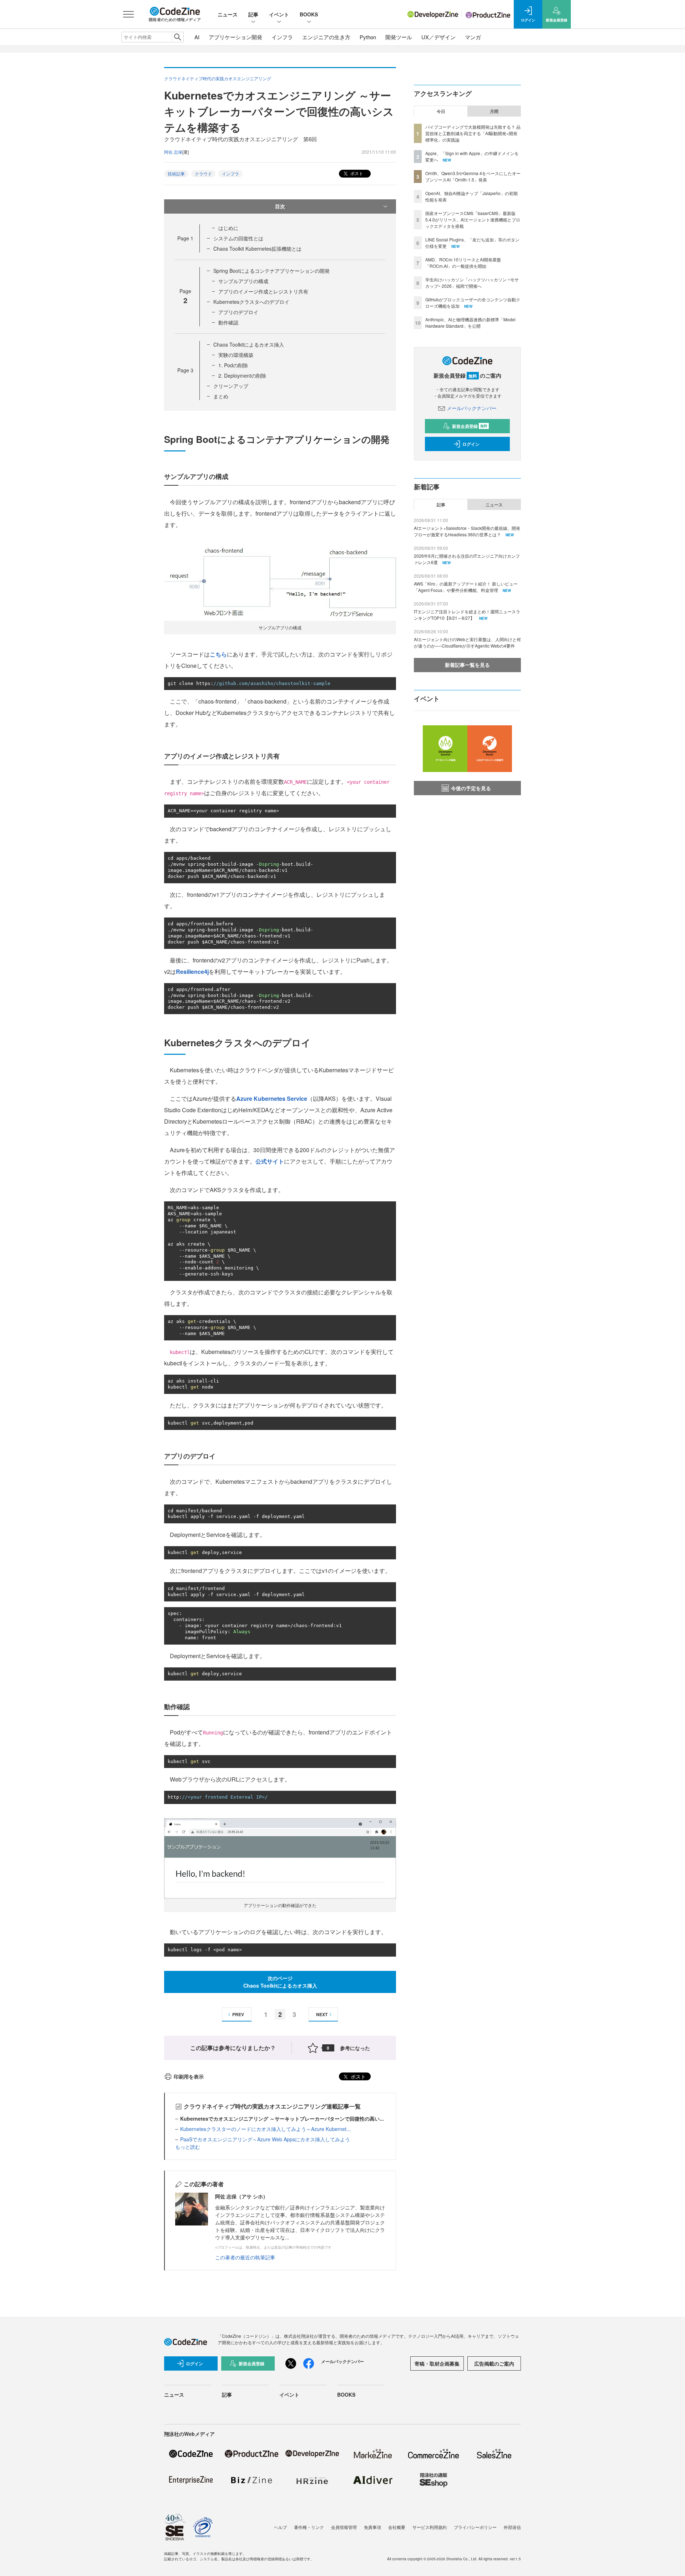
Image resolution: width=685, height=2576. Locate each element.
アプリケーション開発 (235, 37)
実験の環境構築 (236, 355)
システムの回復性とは (238, 238)
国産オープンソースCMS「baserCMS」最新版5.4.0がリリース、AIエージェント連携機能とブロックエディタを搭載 (473, 219)
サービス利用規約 (430, 2527)
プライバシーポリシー (475, 2527)
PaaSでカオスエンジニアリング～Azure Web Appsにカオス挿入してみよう (265, 2139)
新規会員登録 (470, 426)
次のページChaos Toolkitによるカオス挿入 (280, 1982)
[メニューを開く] (128, 14)
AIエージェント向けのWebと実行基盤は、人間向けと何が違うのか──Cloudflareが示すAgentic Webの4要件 (467, 642)
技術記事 (176, 173)
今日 (441, 111)
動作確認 (228, 322)
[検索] (177, 37)
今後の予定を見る (471, 788)
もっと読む (188, 2147)
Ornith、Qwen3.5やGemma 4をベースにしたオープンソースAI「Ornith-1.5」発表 (473, 176)
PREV (238, 2014)
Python (368, 37)
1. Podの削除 (233, 365)
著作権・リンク (309, 2527)
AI (197, 37)
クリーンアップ (231, 386)
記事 (253, 14)
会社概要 (397, 2527)
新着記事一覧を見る (467, 665)
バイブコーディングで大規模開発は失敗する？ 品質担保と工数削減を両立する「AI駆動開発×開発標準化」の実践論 (473, 133)
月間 (494, 111)
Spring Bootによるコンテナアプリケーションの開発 (272, 271)
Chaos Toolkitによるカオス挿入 (249, 344)
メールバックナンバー (472, 408)
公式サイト (270, 1161)
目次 (280, 206)
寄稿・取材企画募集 (437, 2363)
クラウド (203, 173)
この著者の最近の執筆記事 (245, 2257)
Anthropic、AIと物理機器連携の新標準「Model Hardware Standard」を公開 (470, 323)
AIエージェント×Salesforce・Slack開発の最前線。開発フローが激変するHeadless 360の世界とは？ (467, 531)
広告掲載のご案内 (494, 2363)
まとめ (221, 396)
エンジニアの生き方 (326, 37)
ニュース (228, 14)
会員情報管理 (344, 2527)
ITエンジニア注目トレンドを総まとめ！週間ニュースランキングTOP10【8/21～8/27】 (467, 615)
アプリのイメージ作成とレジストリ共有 (263, 291)
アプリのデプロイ (238, 312)
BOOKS (309, 14)
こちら (218, 654)
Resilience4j (192, 972)
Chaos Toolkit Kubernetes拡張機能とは (257, 249)
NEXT (322, 2014)
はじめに (228, 228)
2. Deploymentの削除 (242, 375)
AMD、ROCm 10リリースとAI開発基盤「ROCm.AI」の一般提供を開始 (463, 263)
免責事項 (372, 2527)
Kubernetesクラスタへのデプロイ (251, 302)
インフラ (282, 37)
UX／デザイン (438, 37)
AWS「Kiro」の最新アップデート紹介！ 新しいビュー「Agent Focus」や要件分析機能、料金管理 (466, 587)
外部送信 (512, 2527)
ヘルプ (280, 2527)
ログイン (471, 444)
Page (185, 238)
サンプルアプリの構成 (243, 281)
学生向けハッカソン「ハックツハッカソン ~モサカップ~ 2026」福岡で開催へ (472, 283)
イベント (279, 14)
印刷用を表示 (189, 2076)
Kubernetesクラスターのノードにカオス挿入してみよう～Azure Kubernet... (265, 2129)
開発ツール (399, 37)
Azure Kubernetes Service (272, 1098)
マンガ (473, 37)
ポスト (356, 173)
